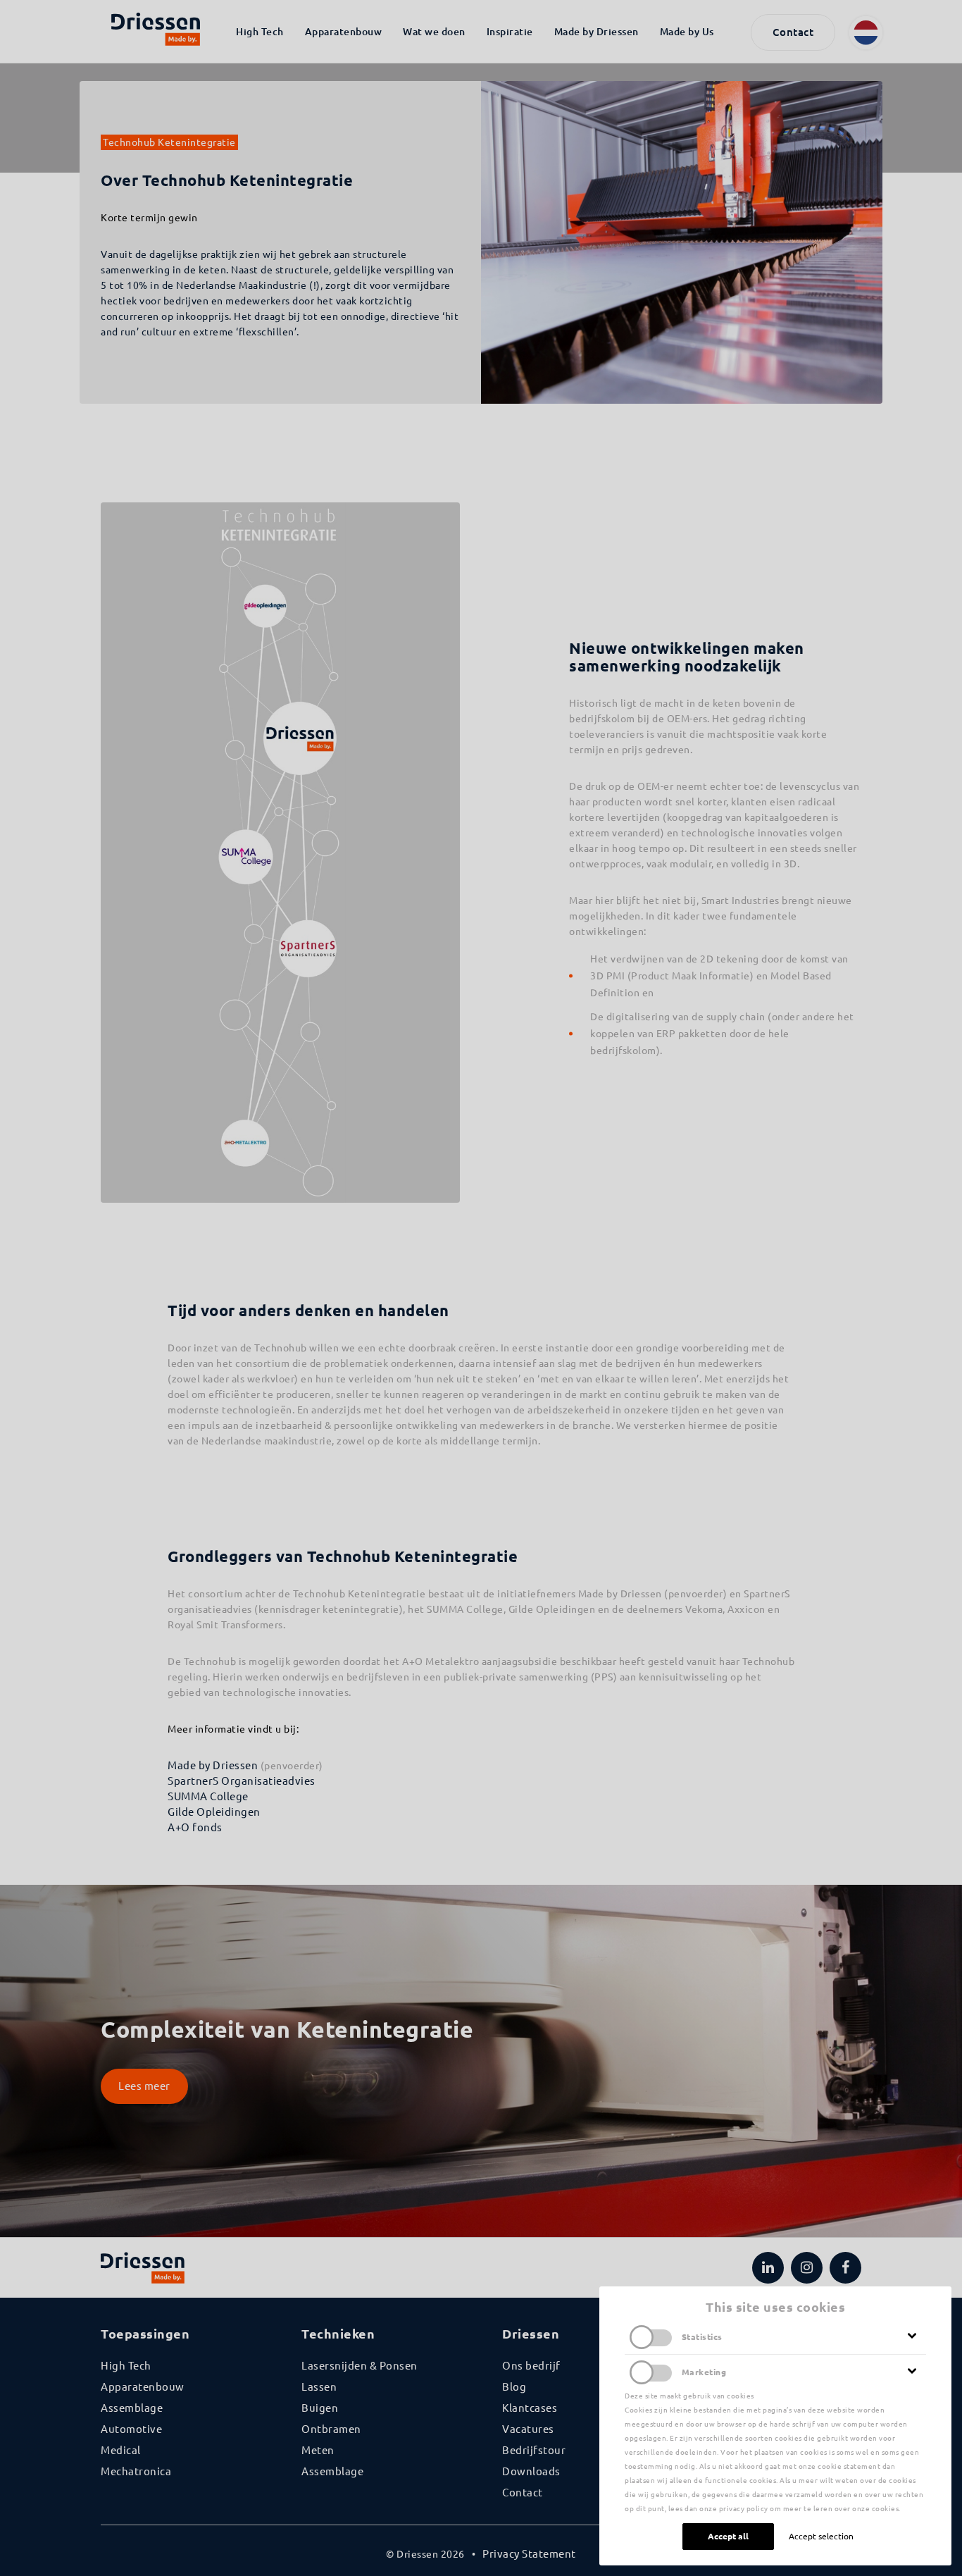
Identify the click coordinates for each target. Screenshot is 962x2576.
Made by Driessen (213, 1765)
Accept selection (821, 2536)
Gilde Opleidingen (214, 1812)
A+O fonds (195, 1827)
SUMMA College (208, 1796)
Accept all (728, 2536)
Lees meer (144, 2086)
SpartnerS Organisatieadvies (242, 1781)
